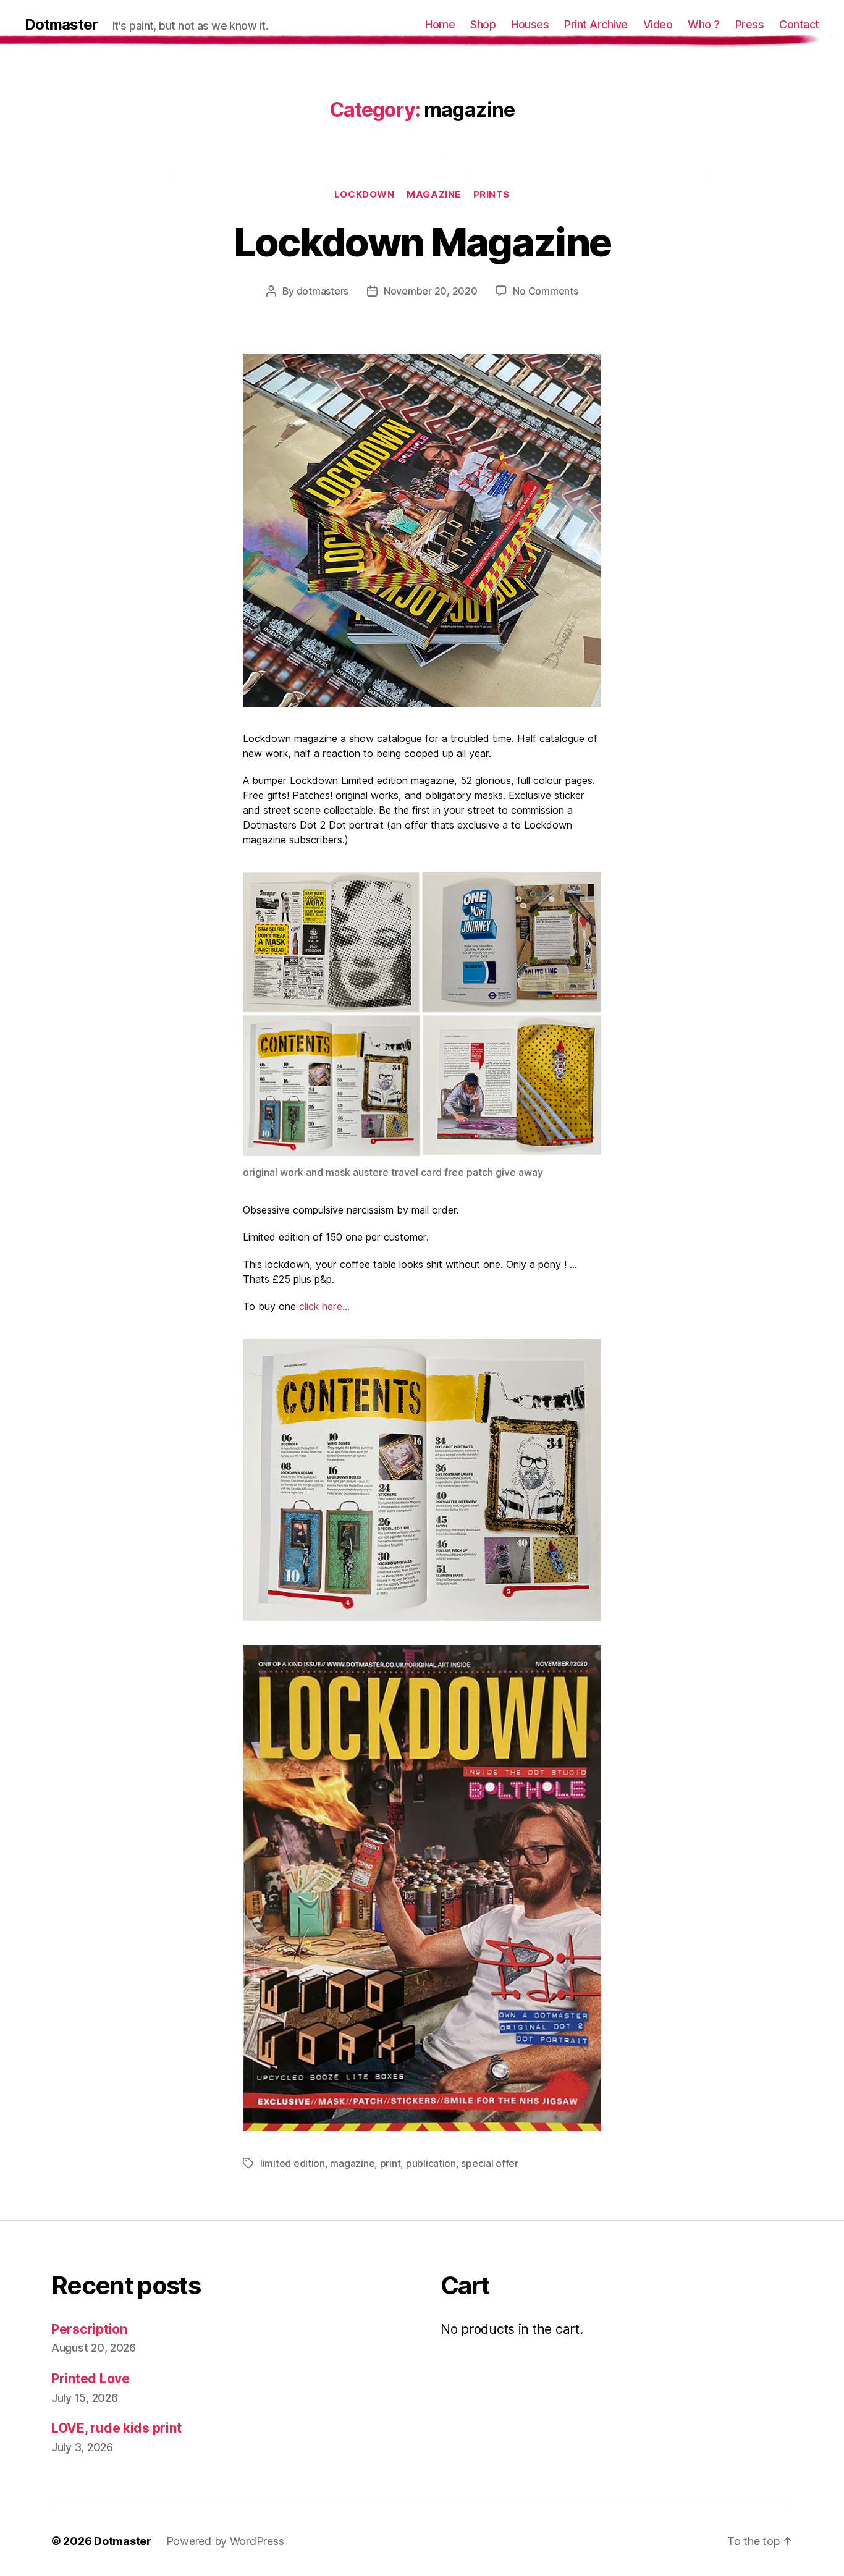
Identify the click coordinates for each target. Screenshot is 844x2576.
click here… (324, 1306)
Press (750, 24)
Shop (483, 24)
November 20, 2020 (430, 291)
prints (492, 195)
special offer (490, 2163)
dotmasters (323, 291)
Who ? (704, 24)
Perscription (89, 2329)
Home (440, 24)
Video (658, 24)
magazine (433, 195)
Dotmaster (61, 25)
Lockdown (364, 195)
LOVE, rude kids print (116, 2428)
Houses (530, 24)
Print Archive (596, 24)
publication (431, 2163)
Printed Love (91, 2379)
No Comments (545, 291)
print (390, 2163)
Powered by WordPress (225, 2541)
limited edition (293, 2163)
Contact (799, 24)
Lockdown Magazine (422, 242)
